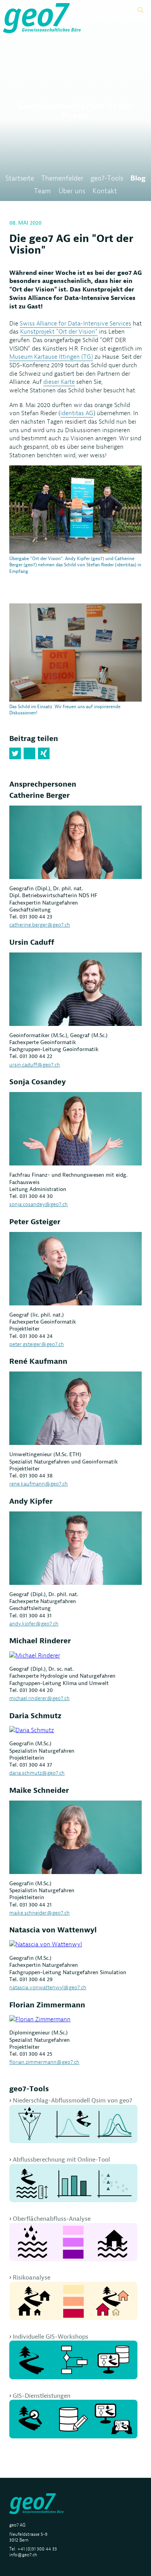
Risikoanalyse (32, 2277)
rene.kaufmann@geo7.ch (39, 1484)
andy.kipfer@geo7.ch (34, 1624)
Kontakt (105, 191)
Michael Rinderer (40, 1641)
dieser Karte (59, 382)
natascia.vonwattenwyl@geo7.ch (48, 1987)
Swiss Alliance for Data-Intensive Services (75, 323)
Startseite (20, 178)
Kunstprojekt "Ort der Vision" (59, 331)
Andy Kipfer (31, 1501)
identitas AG (77, 413)
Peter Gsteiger (35, 1222)
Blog (138, 178)
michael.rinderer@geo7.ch (39, 1698)
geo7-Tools (107, 178)
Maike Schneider (39, 1790)
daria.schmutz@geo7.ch (37, 1773)
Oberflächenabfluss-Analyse (52, 2219)
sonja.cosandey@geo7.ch (39, 1204)
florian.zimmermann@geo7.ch (44, 2062)
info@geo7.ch (23, 2555)
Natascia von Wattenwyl (53, 1930)
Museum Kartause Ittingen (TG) (51, 357)
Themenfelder (62, 178)
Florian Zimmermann (47, 2005)
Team (42, 191)
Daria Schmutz (35, 1716)
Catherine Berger (39, 795)
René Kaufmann (38, 1361)
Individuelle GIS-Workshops (51, 2337)
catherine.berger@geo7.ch (40, 925)
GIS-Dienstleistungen (42, 2396)
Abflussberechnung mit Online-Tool (61, 2159)
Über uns (72, 191)
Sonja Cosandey (38, 1082)
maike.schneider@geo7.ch (39, 1913)
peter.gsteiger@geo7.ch (37, 1344)
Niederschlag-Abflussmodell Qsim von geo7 (72, 2100)
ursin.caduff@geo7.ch (35, 1065)
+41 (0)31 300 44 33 (37, 2549)
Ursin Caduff (32, 942)
